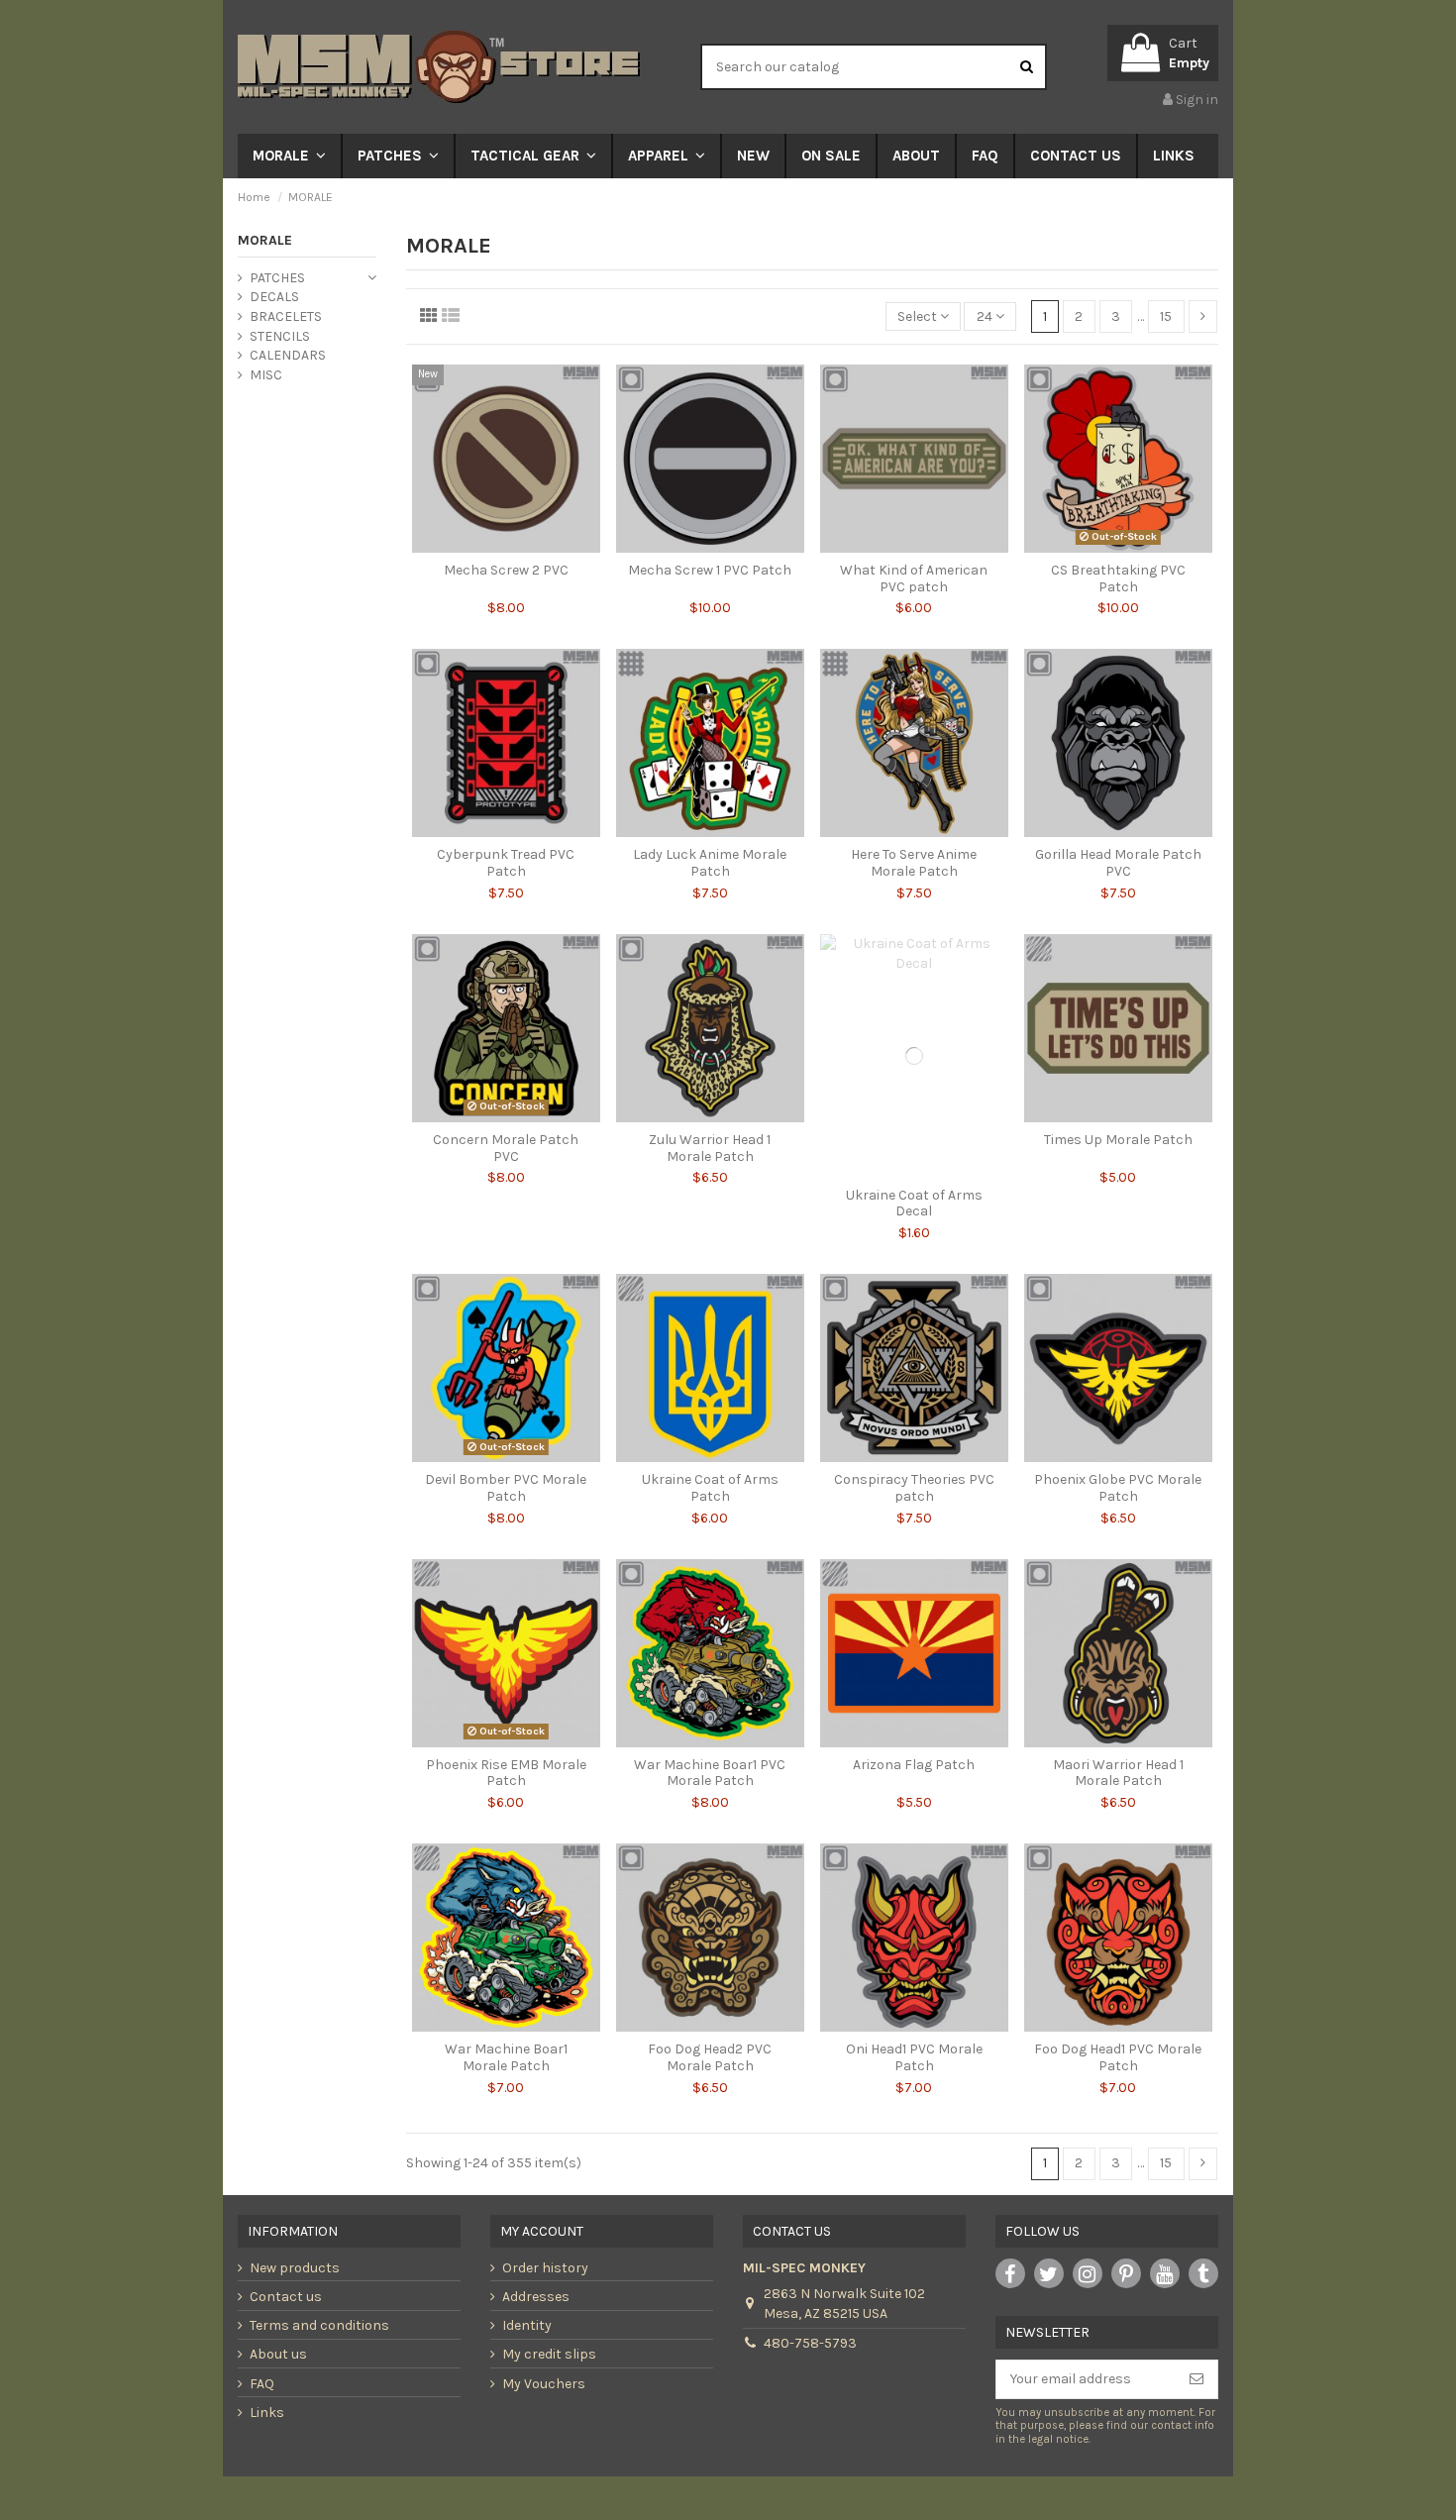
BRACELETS (286, 316)
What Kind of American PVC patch (914, 578)
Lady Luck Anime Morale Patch (710, 863)
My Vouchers (544, 2384)
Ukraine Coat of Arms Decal (914, 1204)
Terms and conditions (319, 2325)
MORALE (265, 240)
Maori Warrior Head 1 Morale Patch (1118, 1773)
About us (278, 2354)
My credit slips (549, 2354)
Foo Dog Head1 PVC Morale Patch (1118, 2057)
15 (1166, 316)
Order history (545, 2268)
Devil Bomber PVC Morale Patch (506, 1488)
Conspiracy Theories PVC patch (914, 1488)
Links (267, 2413)
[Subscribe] (1196, 2379)
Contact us (286, 2297)
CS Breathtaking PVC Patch (1118, 578)
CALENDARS (288, 355)
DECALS (274, 297)
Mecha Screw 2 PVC (506, 570)
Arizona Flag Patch (914, 1765)
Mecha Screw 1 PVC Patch (710, 570)
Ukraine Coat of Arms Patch (710, 1488)
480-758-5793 (810, 2343)
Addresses (536, 2297)
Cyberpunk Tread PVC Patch (506, 863)
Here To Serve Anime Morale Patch (914, 863)
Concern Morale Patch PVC (506, 1148)
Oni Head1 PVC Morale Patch (914, 2057)
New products (295, 2268)
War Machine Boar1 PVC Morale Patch (710, 1773)
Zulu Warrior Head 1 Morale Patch (710, 1148)
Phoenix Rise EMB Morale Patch (506, 1773)
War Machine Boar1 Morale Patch (506, 2057)
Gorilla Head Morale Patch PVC (1118, 863)
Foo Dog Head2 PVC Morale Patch (710, 2057)
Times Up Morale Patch (1118, 1140)
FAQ (262, 2384)
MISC (266, 375)
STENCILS (280, 336)
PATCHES (277, 278)
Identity (527, 2325)
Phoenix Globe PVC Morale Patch (1118, 1488)
